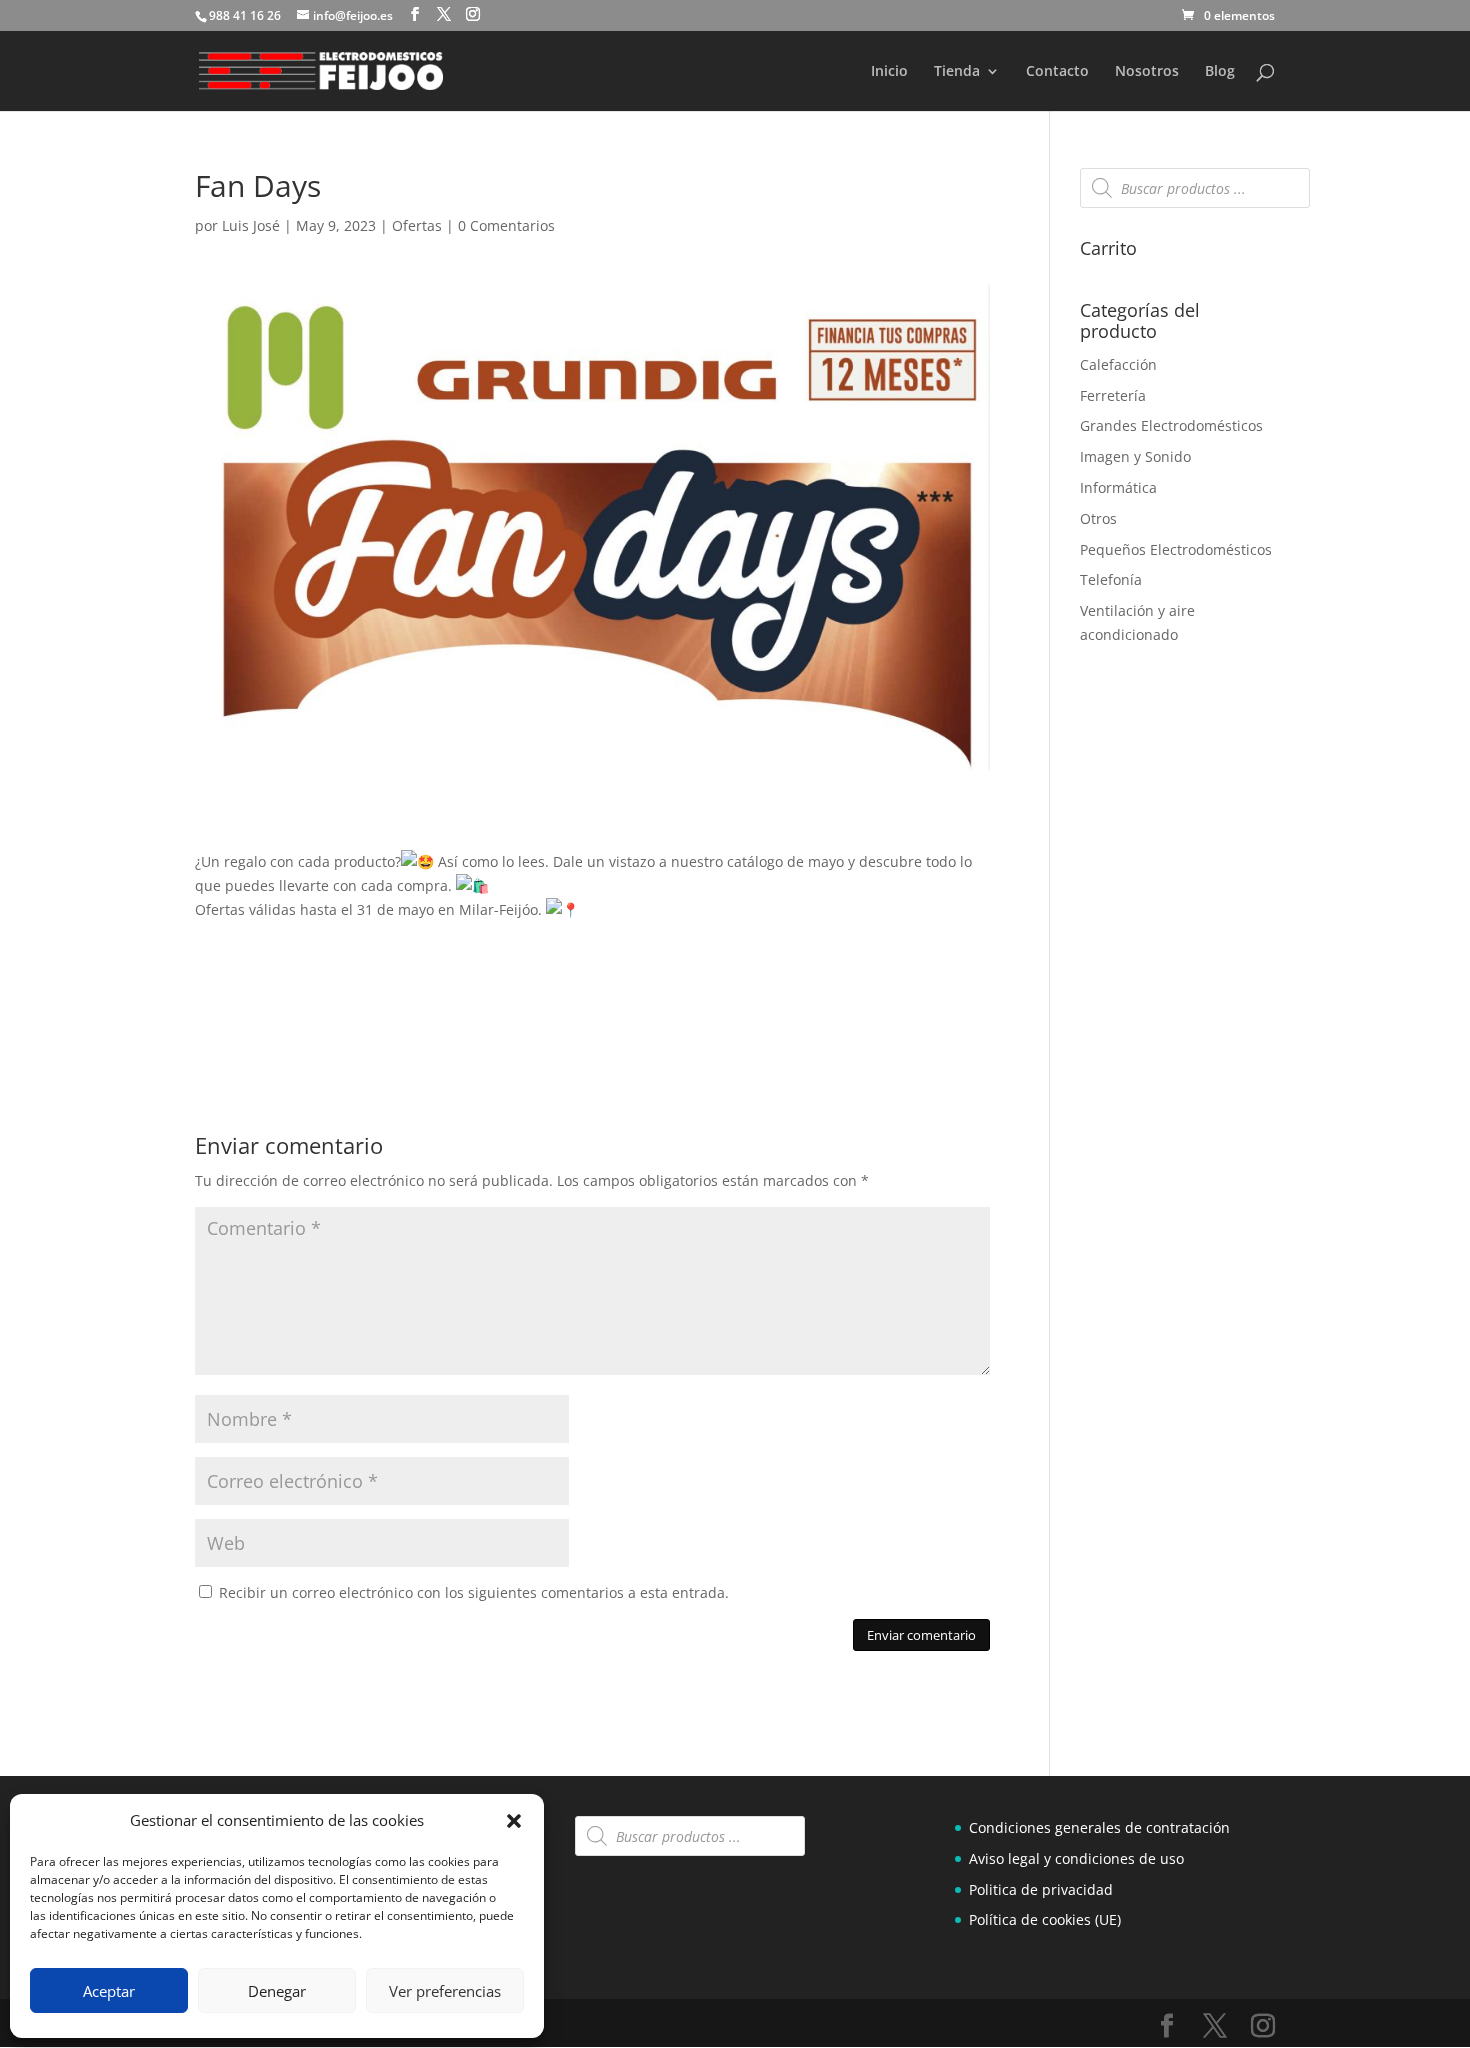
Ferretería (1113, 395)
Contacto (1057, 72)
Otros (1098, 518)
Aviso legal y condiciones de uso (1076, 1858)
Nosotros (1147, 72)
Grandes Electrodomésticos (1171, 425)
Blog (1220, 72)
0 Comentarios (506, 225)
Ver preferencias (445, 1991)
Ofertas (417, 225)
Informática (1118, 487)
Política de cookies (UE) (1045, 1919)
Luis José (251, 225)
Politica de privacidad (1041, 1889)
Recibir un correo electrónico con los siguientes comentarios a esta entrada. (474, 1592)
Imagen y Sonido (1135, 456)
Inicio (889, 72)
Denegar (277, 1991)
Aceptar (109, 1991)
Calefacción (1118, 364)
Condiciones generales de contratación (1099, 1827)
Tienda (957, 72)
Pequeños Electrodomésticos (1176, 549)
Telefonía (1111, 579)
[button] (514, 1821)
